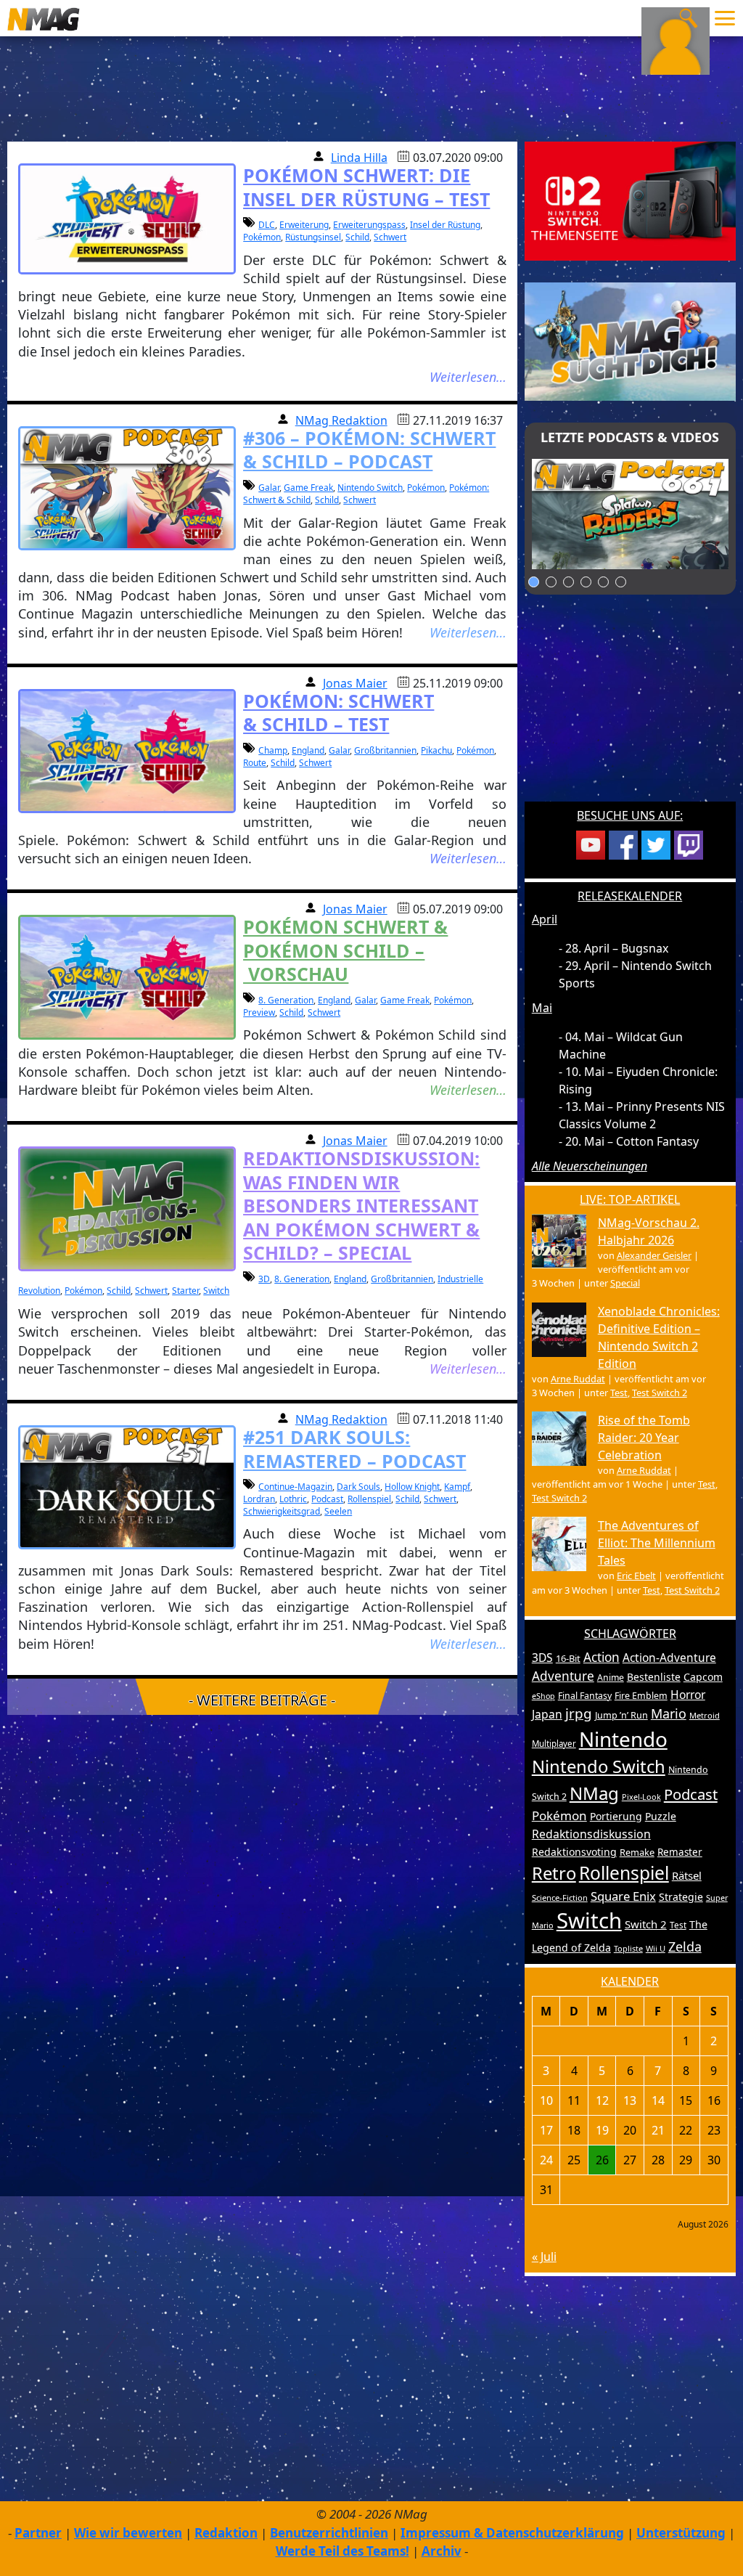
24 (546, 2160)
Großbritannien (385, 750)
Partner (38, 2533)
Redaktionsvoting (574, 1852)
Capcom (703, 1677)
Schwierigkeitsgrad (282, 1511)
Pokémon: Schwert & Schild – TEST (338, 713)
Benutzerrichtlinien (329, 2533)
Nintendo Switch (370, 488)
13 (630, 2100)
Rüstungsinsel (313, 237)
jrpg (579, 1713)
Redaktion (226, 2533)
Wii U (656, 1948)
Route (255, 763)
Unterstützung (681, 2533)
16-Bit (568, 1658)
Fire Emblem (641, 1696)
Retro (554, 1873)
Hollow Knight (412, 1487)
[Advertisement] (630, 707)
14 (658, 2100)
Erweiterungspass (369, 225)
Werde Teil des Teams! (342, 2551)
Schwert (390, 237)
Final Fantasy (585, 1696)
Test (619, 1393)
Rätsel (687, 1875)
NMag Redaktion (341, 420)
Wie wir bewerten (128, 2533)
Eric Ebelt (636, 1576)
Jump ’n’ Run (621, 1715)
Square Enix (623, 1896)
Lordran (259, 1499)
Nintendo (623, 1739)
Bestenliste (654, 1677)
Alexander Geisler (654, 1255)
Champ (273, 750)
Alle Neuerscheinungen (590, 1166)
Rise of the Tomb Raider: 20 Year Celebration (644, 1438)
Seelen (338, 1511)
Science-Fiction (560, 1898)
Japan (547, 1714)
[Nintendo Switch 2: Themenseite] (630, 200)
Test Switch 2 (660, 1393)
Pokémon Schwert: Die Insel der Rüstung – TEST (366, 187)
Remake (637, 1852)
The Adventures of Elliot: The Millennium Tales (657, 1543)
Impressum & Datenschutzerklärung (512, 2533)
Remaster (680, 1852)
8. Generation (286, 1000)
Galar (269, 488)
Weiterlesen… (468, 377)
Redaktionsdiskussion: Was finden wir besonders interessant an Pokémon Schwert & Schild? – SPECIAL (361, 1205)
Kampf (457, 1487)
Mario (669, 1713)
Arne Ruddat (578, 1379)
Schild (357, 237)
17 (546, 2130)
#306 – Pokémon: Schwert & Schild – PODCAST (369, 450)
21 (658, 2130)
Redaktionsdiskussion (591, 1834)
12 (602, 2100)
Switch (216, 1291)
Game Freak (308, 488)
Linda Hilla (359, 158)
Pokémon (262, 237)
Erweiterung (304, 225)
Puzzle (661, 1816)
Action (602, 1657)
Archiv (442, 2551)
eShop (543, 1696)
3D (264, 1279)
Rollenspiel (369, 1499)
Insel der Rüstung (445, 225)
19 (602, 2130)
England (308, 750)
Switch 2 (646, 1924)
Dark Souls (358, 1487)
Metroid (705, 1715)
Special (625, 1283)
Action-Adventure (669, 1658)
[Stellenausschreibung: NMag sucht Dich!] (630, 341)
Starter (185, 1291)
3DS (542, 1658)
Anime (611, 1678)
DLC (267, 225)
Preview (259, 1012)
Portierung (616, 1816)
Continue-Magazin (295, 1487)
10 (546, 2100)
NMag (594, 1793)
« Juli (544, 2257)
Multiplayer (554, 1744)
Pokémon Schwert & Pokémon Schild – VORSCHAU (345, 950)
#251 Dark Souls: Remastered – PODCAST (354, 1449)
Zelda (685, 1947)
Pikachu (436, 750)
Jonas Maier (355, 683)
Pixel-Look (641, 1797)
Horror (688, 1695)
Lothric (293, 1499)
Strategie (681, 1897)
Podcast (327, 1499)
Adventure (563, 1676)
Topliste (628, 1948)
